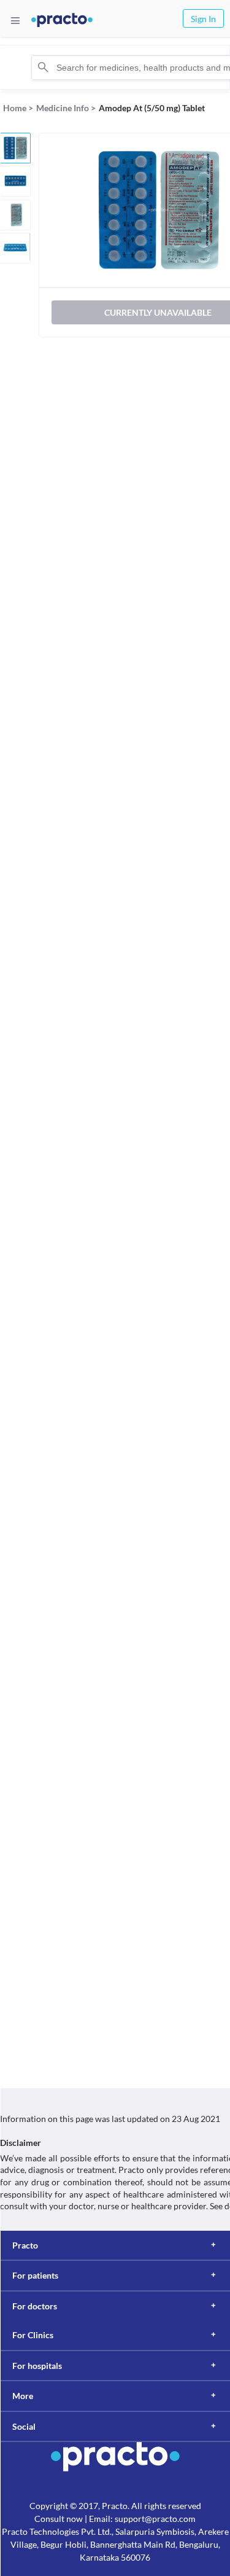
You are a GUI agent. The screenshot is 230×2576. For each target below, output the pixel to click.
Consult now (59, 2519)
